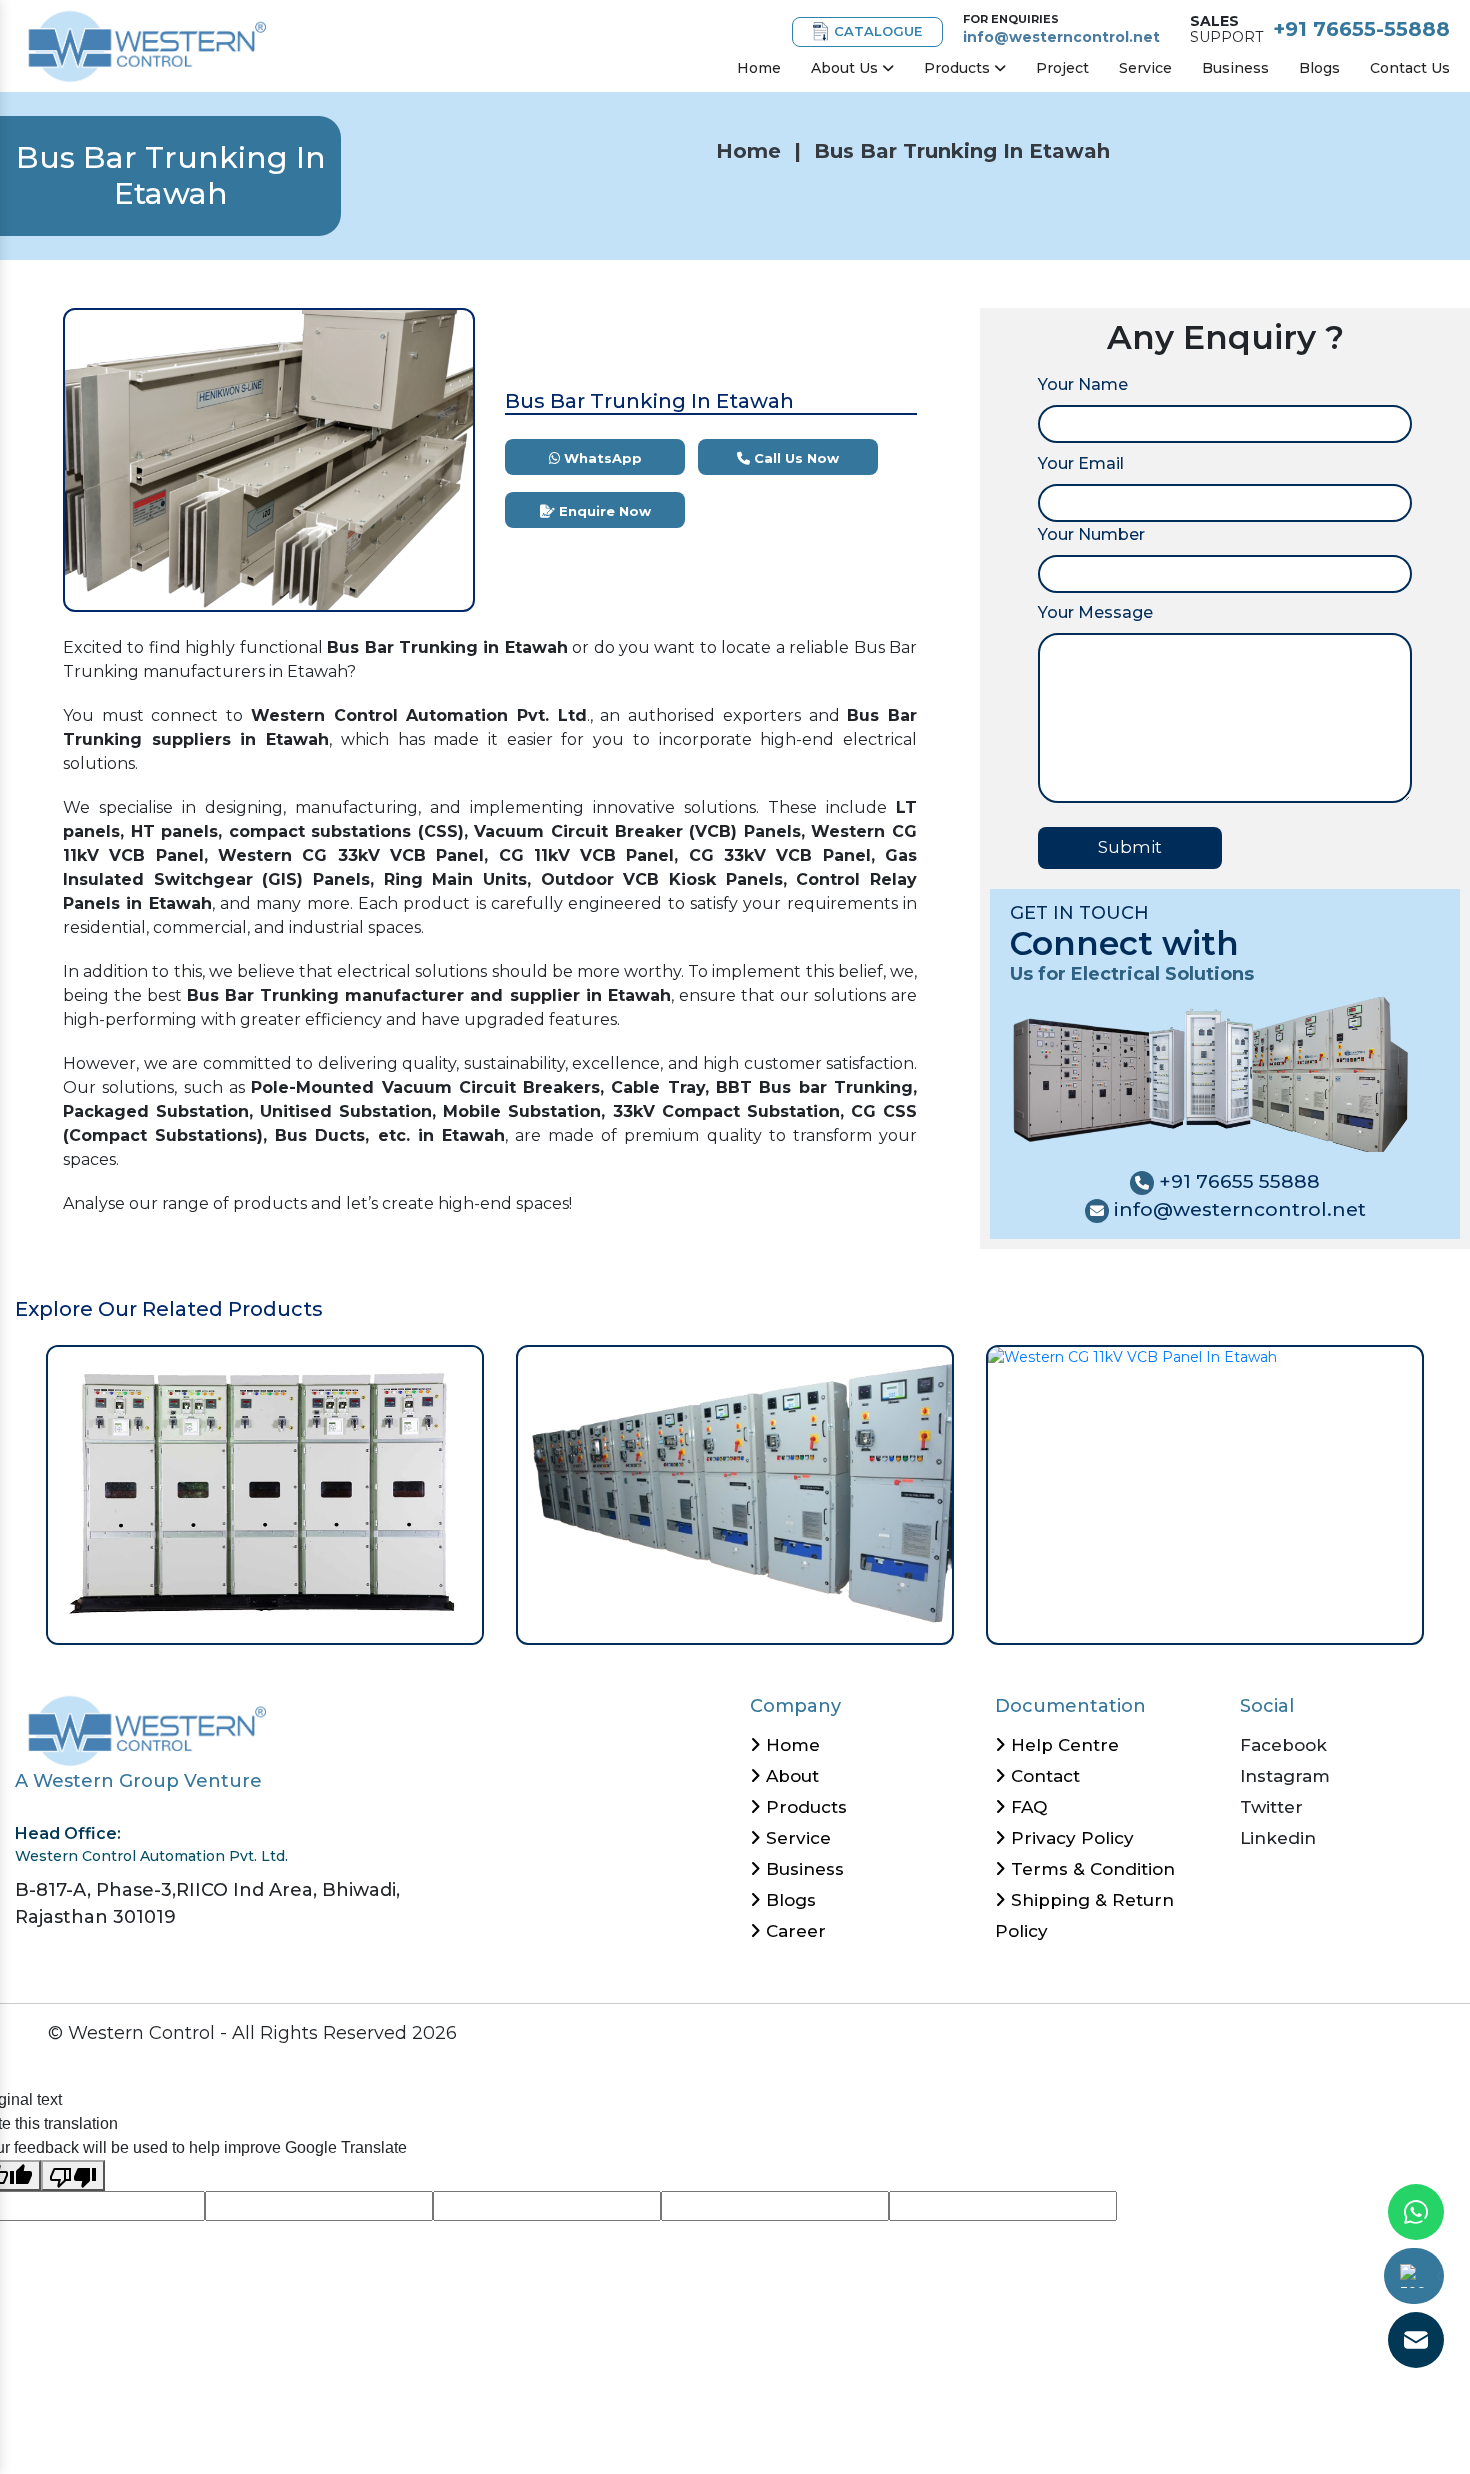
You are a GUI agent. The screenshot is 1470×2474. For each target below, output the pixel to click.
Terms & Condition (1090, 1869)
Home (759, 68)
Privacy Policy (1070, 1838)
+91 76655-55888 (1361, 29)
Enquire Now (603, 511)
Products (959, 68)
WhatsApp (601, 458)
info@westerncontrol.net (1061, 37)
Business (1235, 68)
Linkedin (1278, 1838)
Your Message (1095, 612)
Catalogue (878, 31)
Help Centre (1062, 1745)
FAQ (1026, 1807)
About (790, 1776)
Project (1062, 68)
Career (793, 1931)
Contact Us (1410, 68)
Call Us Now (794, 458)
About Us (846, 68)
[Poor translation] (73, 2175)
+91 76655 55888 (1237, 1181)
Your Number (1091, 534)
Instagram (1285, 1776)
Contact (1043, 1776)
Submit (1130, 847)
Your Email (1081, 463)
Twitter (1271, 1807)
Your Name (1083, 384)
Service (1145, 68)
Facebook (1283, 1745)
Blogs (1319, 68)
